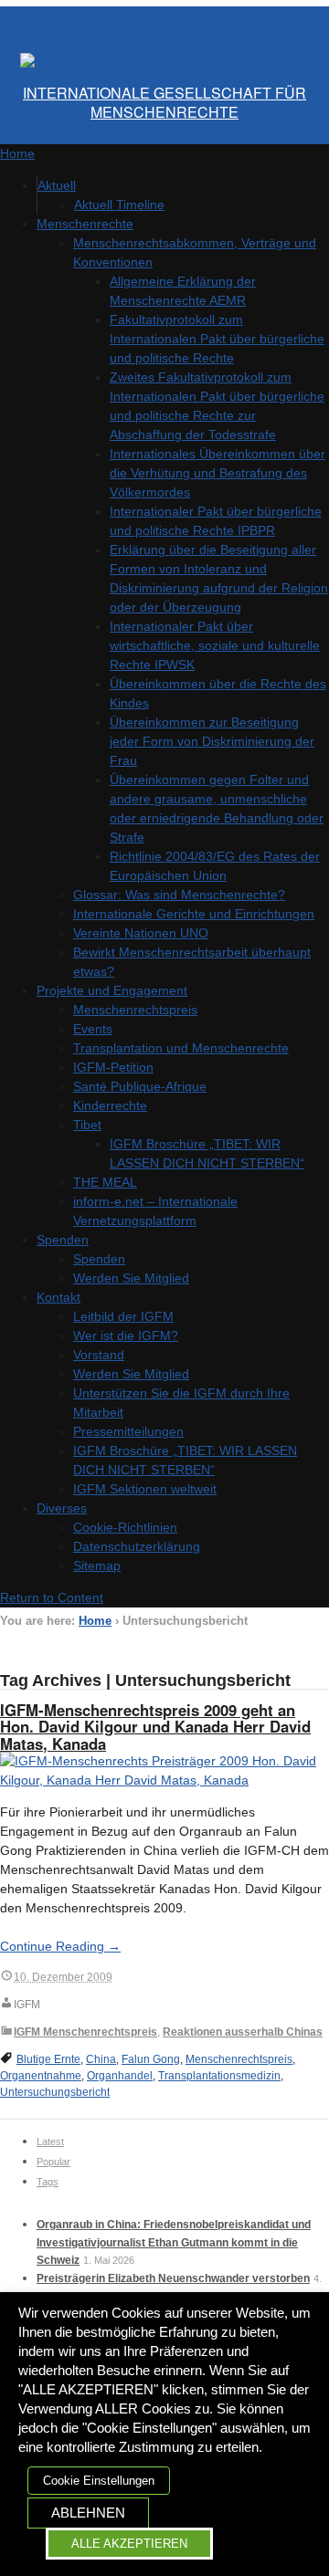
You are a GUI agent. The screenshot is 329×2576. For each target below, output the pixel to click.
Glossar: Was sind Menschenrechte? (179, 895)
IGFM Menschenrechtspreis (85, 2032)
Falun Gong (151, 2059)
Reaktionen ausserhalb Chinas (243, 2032)
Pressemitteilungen (128, 1431)
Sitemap (97, 1565)
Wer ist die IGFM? (126, 1335)
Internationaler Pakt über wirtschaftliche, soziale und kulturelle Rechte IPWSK (215, 645)
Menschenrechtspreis (135, 1010)
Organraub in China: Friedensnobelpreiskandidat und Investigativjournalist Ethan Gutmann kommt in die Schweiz (174, 2242)
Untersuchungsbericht (55, 2092)
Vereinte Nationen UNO (141, 933)
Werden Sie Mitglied (131, 1278)
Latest (50, 2141)
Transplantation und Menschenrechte (181, 1048)
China (101, 2059)
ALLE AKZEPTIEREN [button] (129, 2544)
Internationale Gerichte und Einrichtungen (194, 914)
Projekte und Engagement (112, 990)
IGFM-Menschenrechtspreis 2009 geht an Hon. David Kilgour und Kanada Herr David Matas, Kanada (155, 1727)
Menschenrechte (85, 224)
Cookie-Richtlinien (125, 1527)
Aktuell (57, 185)
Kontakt (58, 1297)
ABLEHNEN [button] (88, 2513)
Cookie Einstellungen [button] (99, 2481)
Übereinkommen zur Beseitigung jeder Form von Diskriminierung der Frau (212, 741)
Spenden (63, 1240)
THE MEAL (105, 1182)
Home (95, 1621)
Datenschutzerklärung (137, 1546)
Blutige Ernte (48, 2059)
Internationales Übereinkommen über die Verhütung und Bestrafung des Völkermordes (218, 473)
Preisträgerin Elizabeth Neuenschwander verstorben (173, 2278)
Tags (48, 2182)
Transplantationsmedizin (219, 2076)
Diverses (62, 1508)
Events (93, 1029)
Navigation (47, 23)
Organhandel (120, 2076)
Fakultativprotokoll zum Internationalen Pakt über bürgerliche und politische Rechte (217, 339)
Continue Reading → (60, 1946)
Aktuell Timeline (119, 204)
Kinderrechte (110, 1105)
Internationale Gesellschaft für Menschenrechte (164, 102)
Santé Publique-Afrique (140, 1086)
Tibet (87, 1125)
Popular (53, 2162)
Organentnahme (41, 2076)
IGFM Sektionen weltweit (145, 1489)
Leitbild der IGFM (123, 1316)
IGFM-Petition (113, 1067)
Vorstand (99, 1355)
